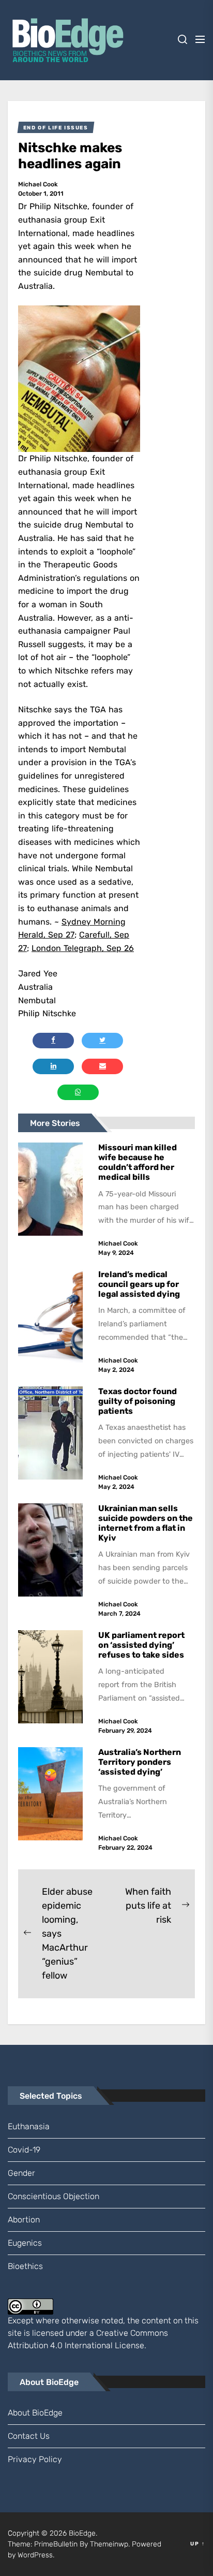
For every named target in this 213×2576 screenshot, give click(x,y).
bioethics (25, 2266)
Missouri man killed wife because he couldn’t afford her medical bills (138, 1162)
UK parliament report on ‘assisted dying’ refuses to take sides (141, 1645)
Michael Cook (38, 184)
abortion (24, 2220)
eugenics (25, 2243)
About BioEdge (35, 2413)
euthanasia (29, 2126)
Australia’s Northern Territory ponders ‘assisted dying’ (140, 1762)
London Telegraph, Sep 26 (83, 948)
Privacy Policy (35, 2459)
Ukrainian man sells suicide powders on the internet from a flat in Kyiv (146, 1523)
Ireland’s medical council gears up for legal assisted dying (139, 1284)
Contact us (29, 2436)
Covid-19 (24, 2150)
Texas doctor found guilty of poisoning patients (138, 1401)
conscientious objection (54, 2196)
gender (21, 2173)
